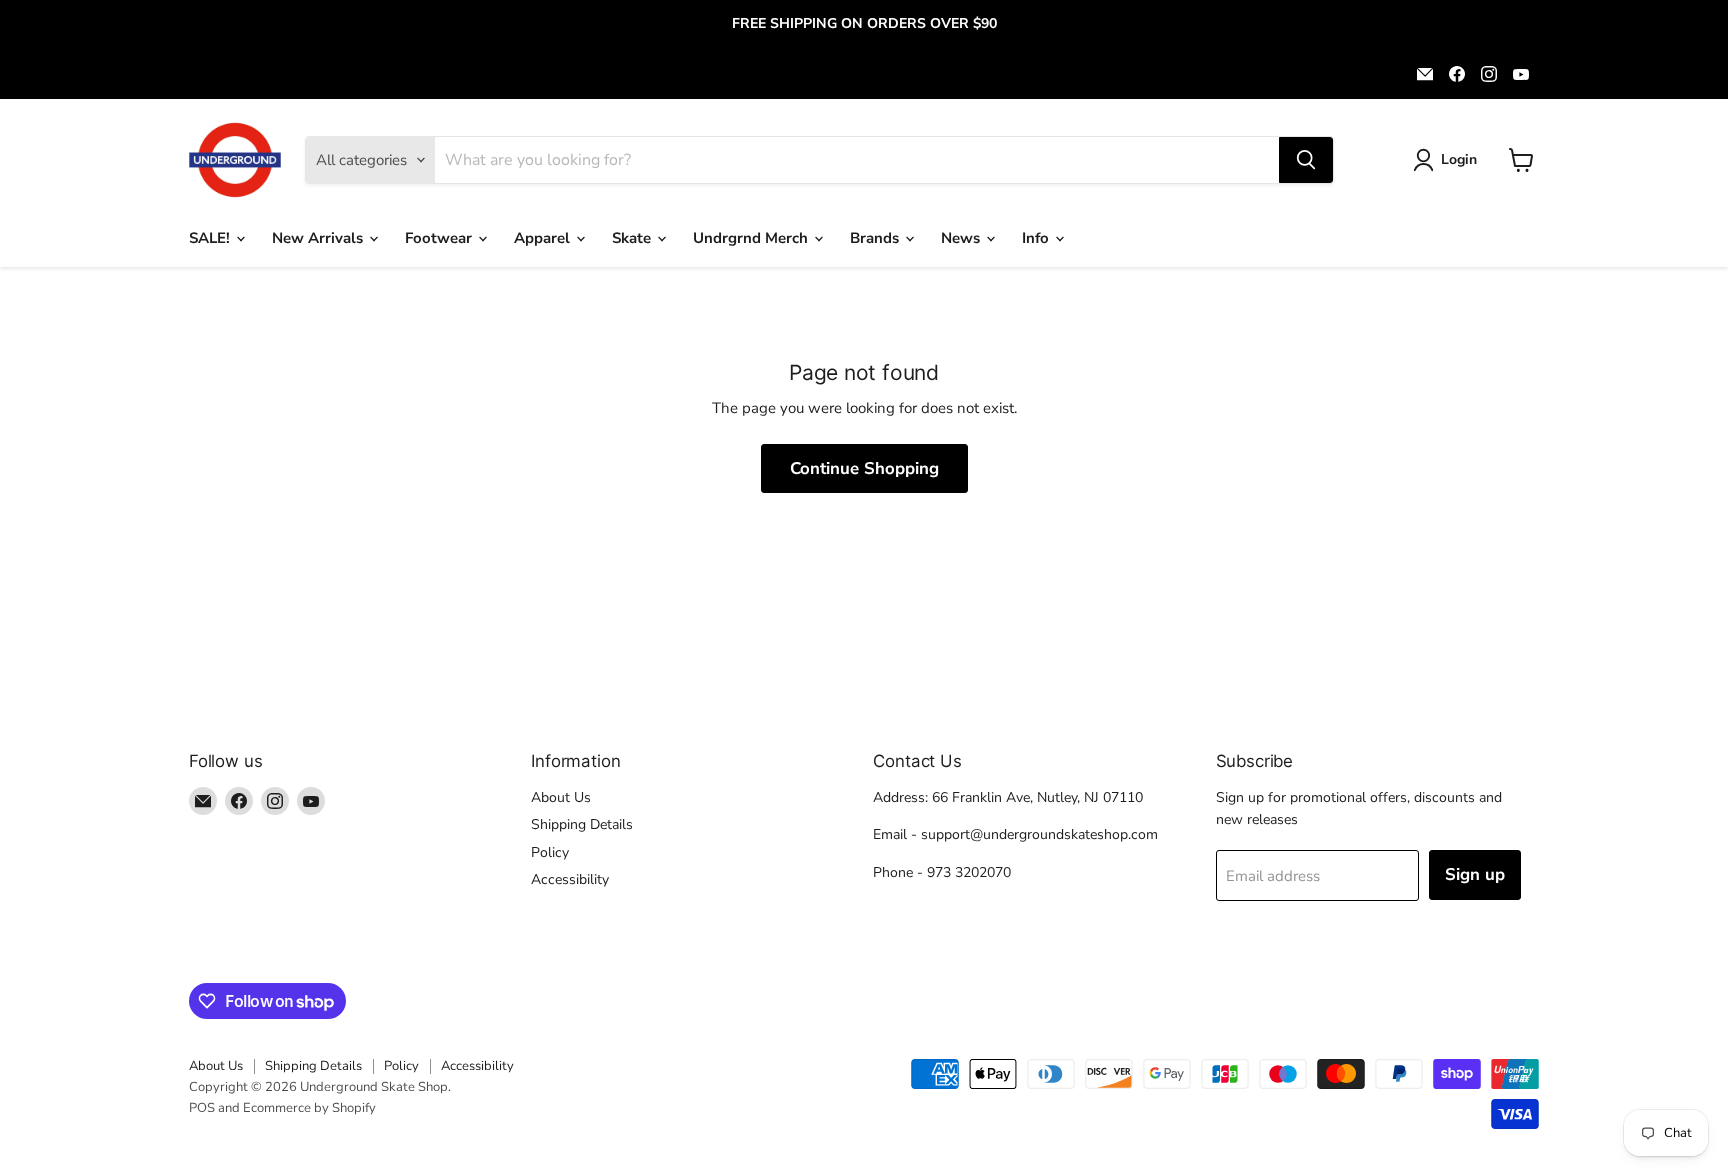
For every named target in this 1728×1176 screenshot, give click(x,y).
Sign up (1475, 874)
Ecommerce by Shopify (309, 1108)
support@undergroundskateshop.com (1039, 834)
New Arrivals (319, 238)
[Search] (1306, 160)
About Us (561, 797)
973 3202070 (969, 872)
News (962, 238)
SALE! (211, 238)
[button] (1448, 160)
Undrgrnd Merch (752, 238)
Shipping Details (582, 824)
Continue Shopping (864, 468)
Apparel (544, 238)
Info (1037, 238)
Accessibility (570, 879)
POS (202, 1108)
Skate (633, 238)
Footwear (440, 238)
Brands (876, 238)
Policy (550, 852)
